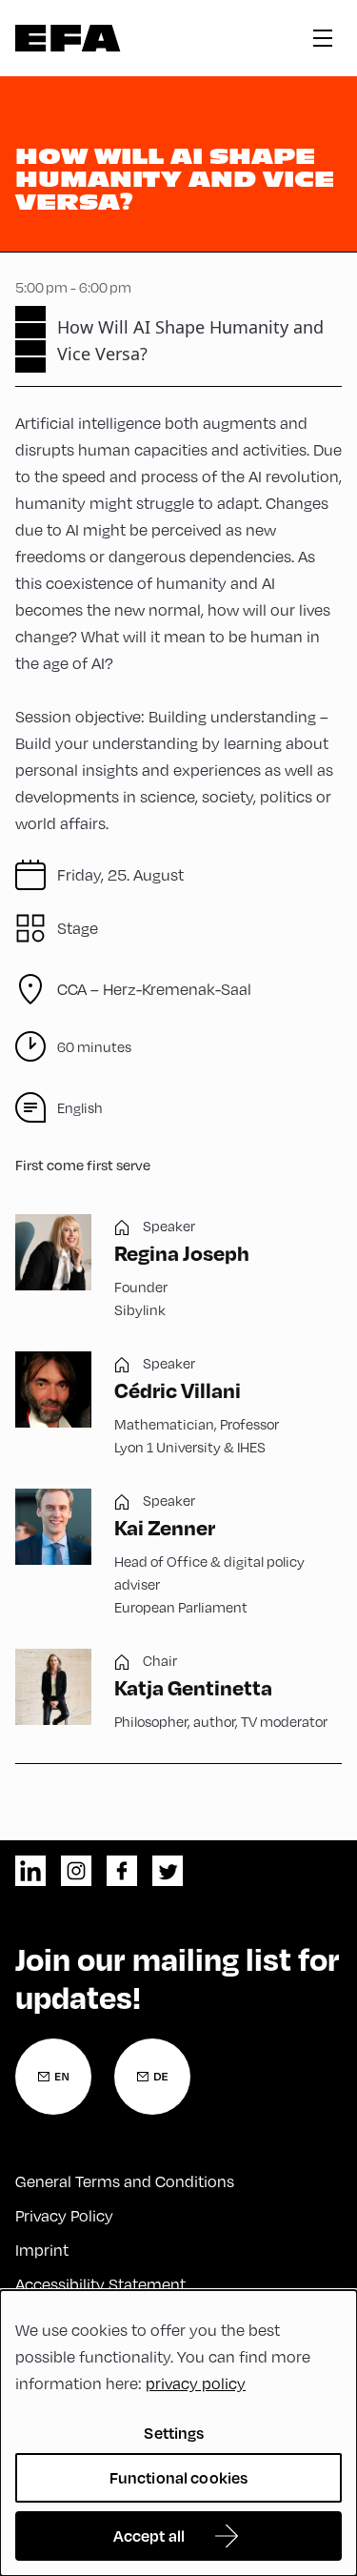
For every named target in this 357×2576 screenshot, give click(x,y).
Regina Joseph (182, 1252)
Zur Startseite (68, 38)
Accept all (149, 2535)
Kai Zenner (165, 1527)
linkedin (30, 1871)
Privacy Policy (64, 2215)
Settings (174, 2433)
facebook (122, 1871)
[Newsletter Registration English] (53, 2077)
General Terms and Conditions (125, 2181)
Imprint (42, 2250)
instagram (76, 1871)
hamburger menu (323, 38)
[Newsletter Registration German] (152, 2077)
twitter (168, 1871)
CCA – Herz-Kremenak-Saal (154, 989)
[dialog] (178, 2433)
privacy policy (196, 2383)
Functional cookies (179, 2477)
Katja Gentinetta (193, 1687)
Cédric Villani (178, 1389)
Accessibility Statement (100, 2284)
